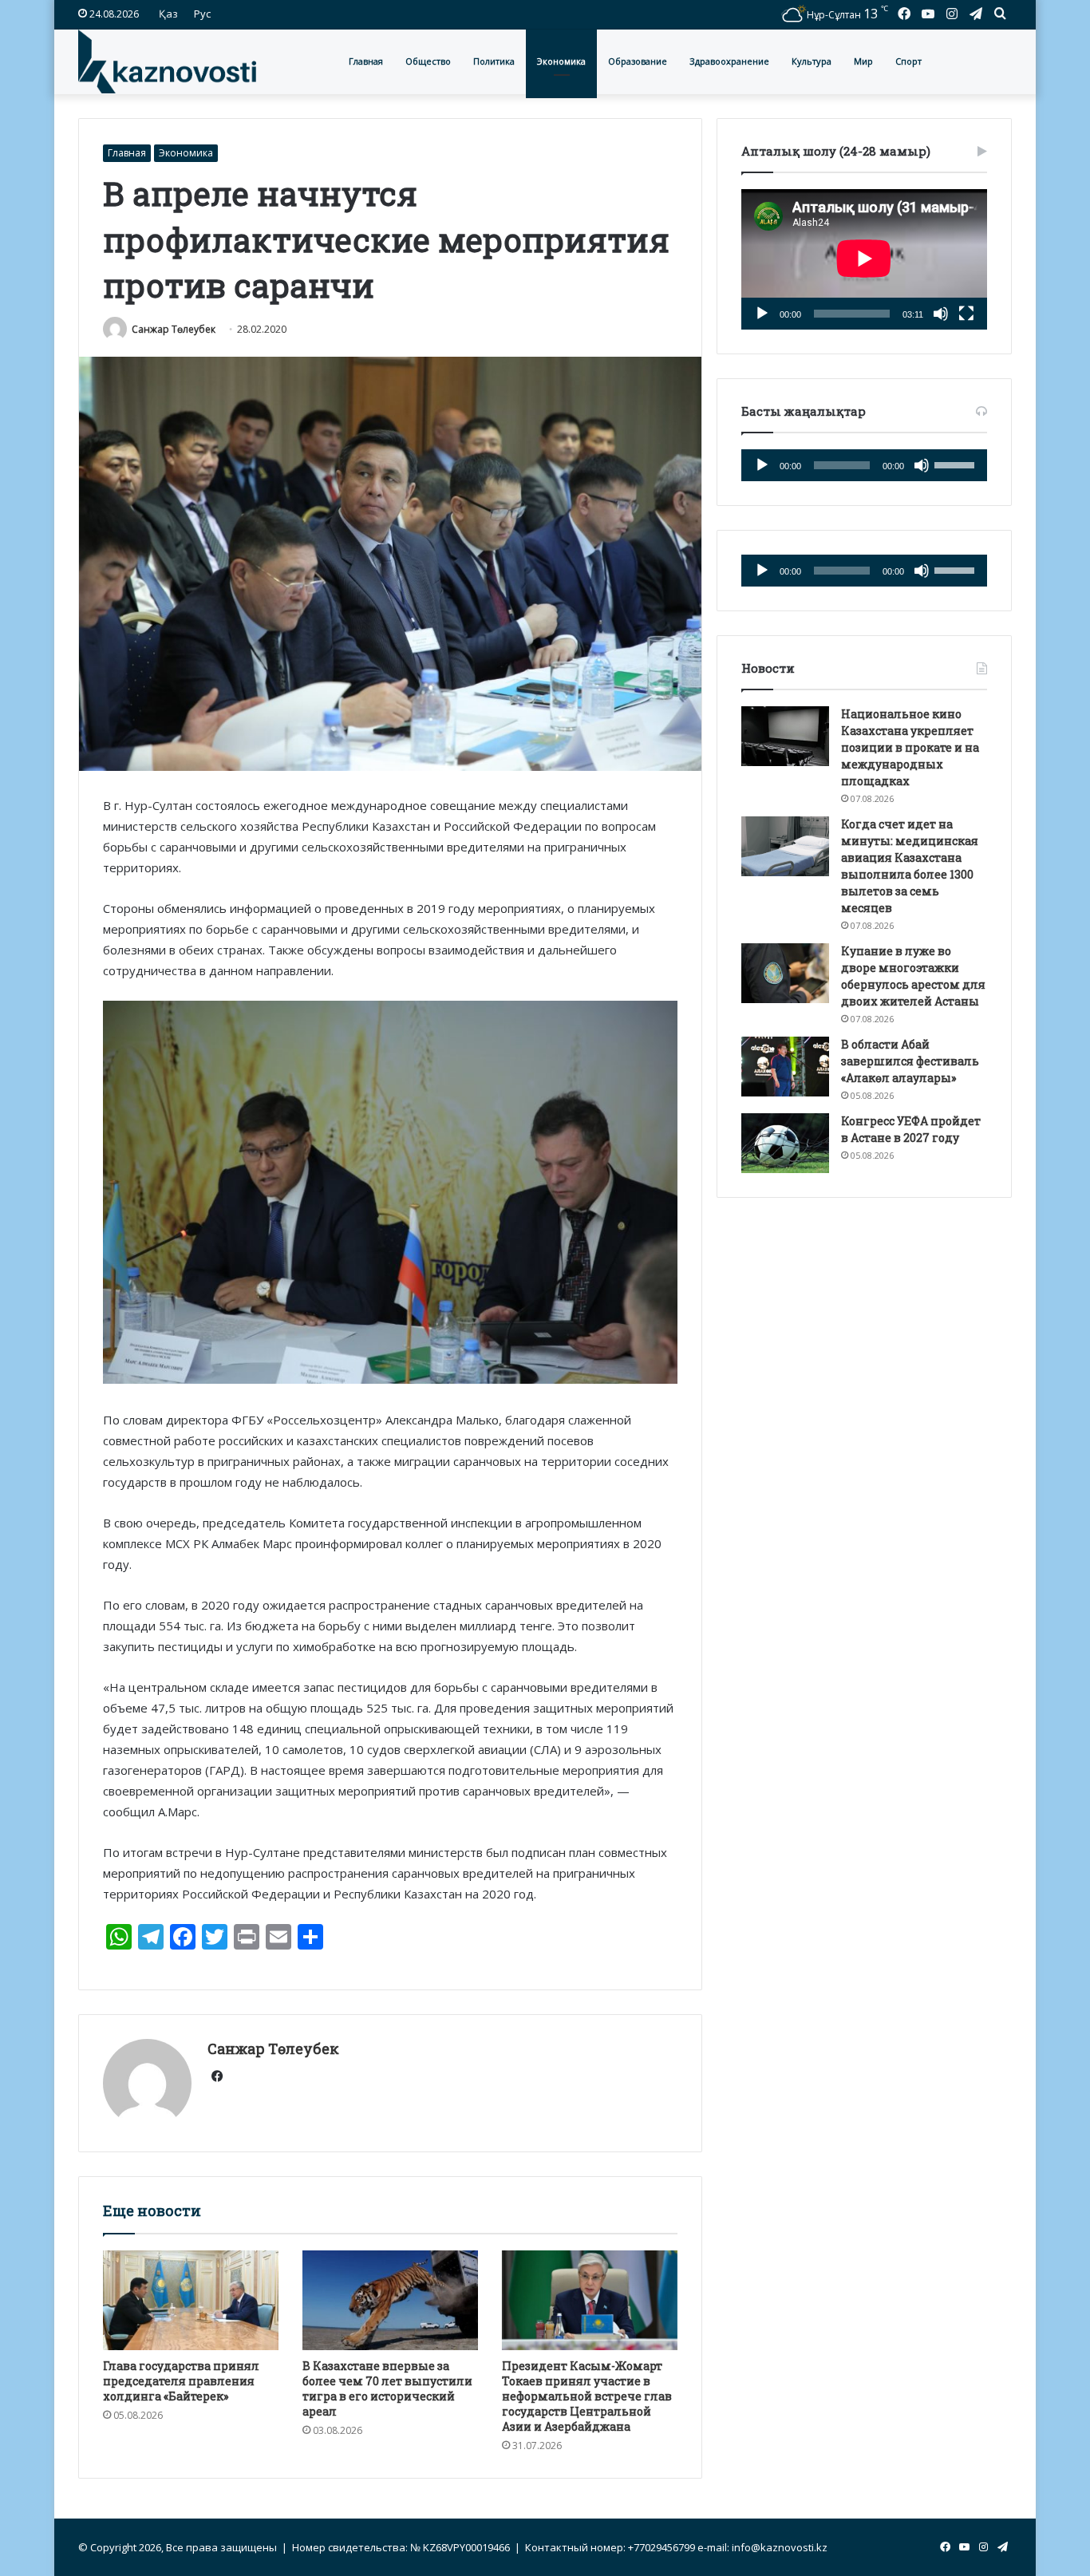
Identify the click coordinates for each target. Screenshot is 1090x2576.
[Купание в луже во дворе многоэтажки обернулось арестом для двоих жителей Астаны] (785, 973)
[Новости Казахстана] (167, 61)
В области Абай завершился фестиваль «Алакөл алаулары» (910, 1061)
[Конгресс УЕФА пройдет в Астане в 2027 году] (785, 1143)
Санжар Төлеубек (174, 329)
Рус (202, 14)
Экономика (561, 61)
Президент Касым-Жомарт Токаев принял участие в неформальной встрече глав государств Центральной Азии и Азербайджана (587, 2396)
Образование (638, 61)
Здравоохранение (729, 61)
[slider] (957, 464)
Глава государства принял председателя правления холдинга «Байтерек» (181, 2381)
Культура (812, 61)
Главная (366, 61)
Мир (863, 61)
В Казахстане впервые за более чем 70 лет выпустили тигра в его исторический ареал (387, 2388)
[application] (864, 259)
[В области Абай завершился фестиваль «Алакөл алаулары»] (785, 1067)
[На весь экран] (966, 314)
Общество (428, 61)
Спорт (908, 61)
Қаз (168, 14)
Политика (494, 61)
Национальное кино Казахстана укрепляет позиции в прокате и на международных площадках (910, 747)
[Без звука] (941, 314)
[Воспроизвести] (762, 314)
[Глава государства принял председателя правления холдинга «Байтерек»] (191, 2300)
